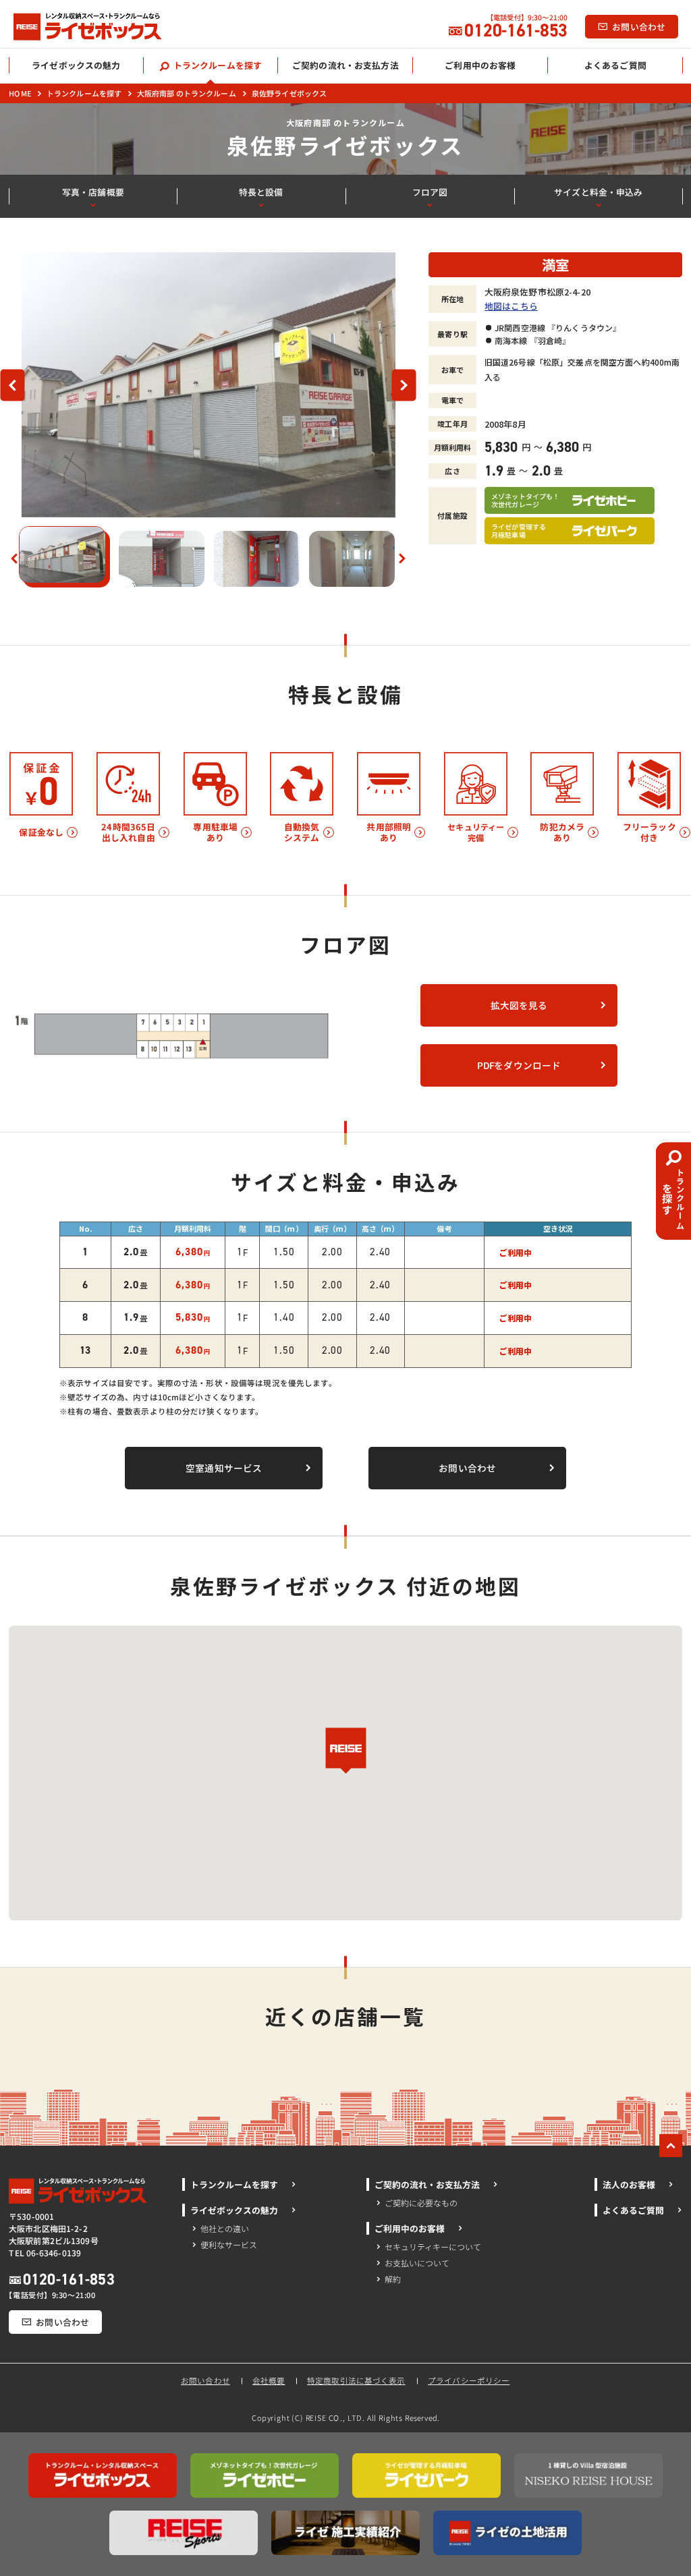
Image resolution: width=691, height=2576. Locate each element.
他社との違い (225, 2228)
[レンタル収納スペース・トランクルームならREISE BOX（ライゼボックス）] (100, 27)
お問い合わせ (206, 2380)
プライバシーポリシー (469, 2380)
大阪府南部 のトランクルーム (187, 93)
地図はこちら (511, 306)
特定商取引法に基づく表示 (357, 2380)
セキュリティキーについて (433, 2246)
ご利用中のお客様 (410, 2228)
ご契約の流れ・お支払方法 (427, 2184)
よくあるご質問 (633, 2210)
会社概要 (269, 2380)
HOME (20, 93)
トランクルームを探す (83, 93)
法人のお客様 (629, 2184)
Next (410, 385)
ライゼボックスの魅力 (234, 2210)
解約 (393, 2279)
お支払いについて (417, 2263)
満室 (555, 264)
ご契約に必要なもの (421, 2203)
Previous (18, 385)
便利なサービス (228, 2244)
